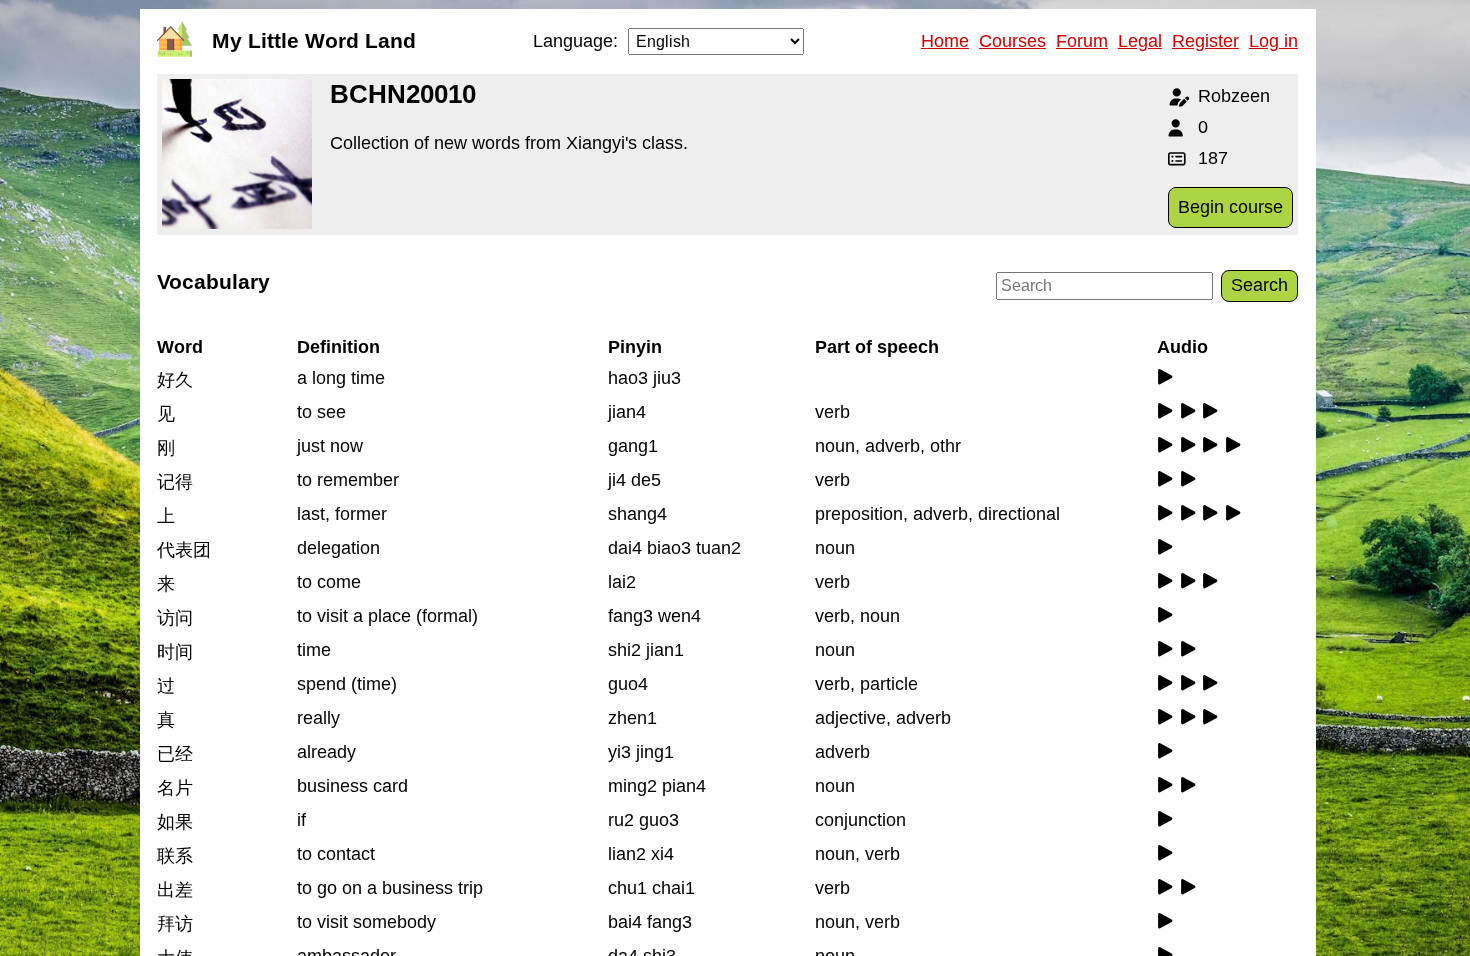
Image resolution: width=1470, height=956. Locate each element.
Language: (575, 41)
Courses (1012, 41)
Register (1205, 41)
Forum (1082, 41)
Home (945, 41)
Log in (1273, 41)
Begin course (1230, 207)
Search (1259, 285)
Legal (1140, 41)
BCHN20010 (403, 94)
